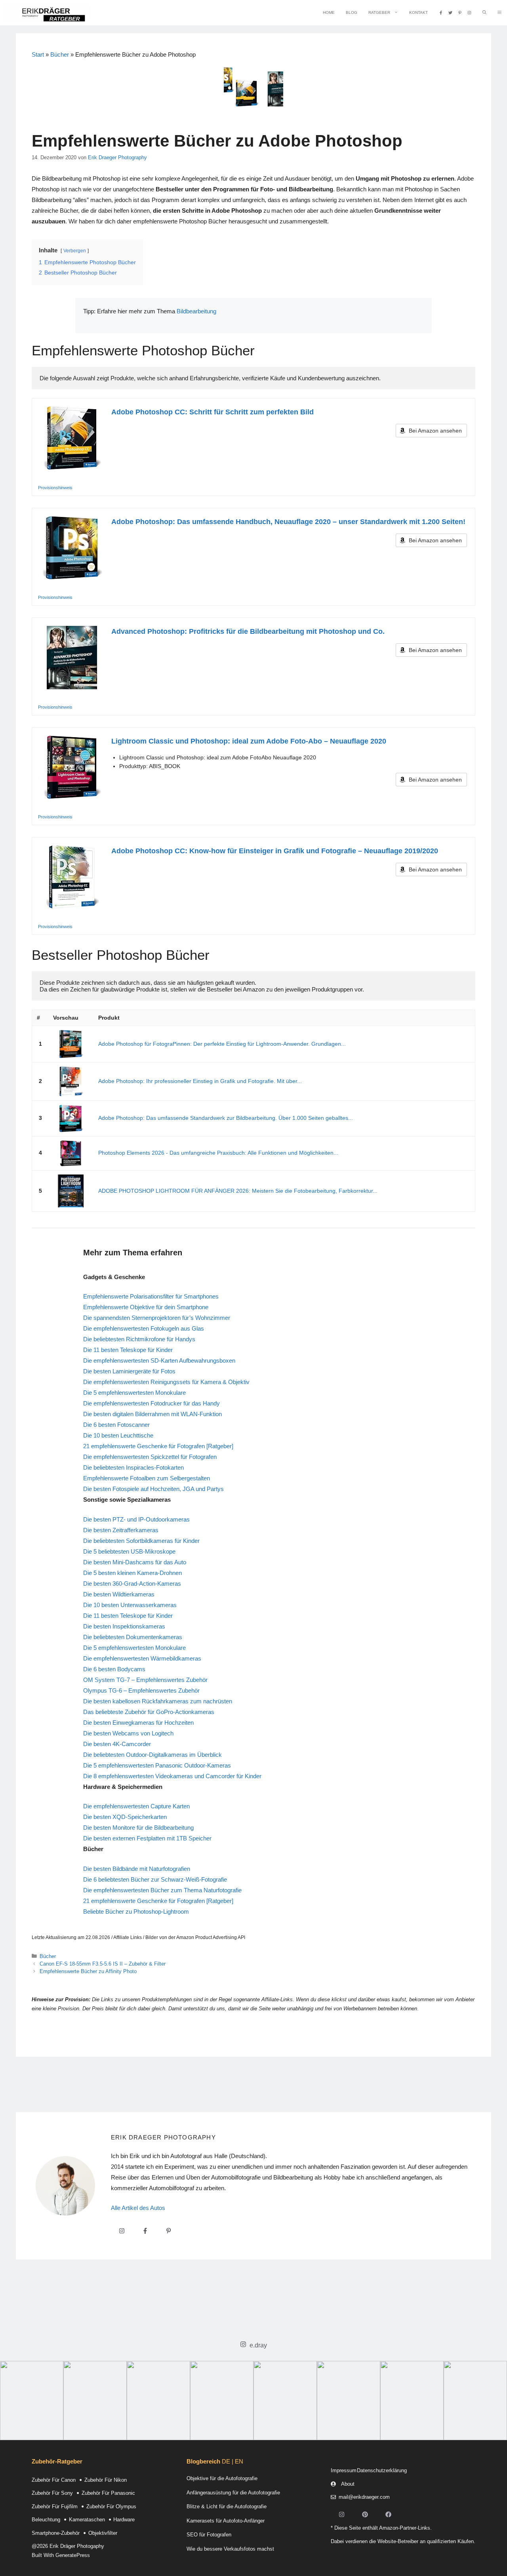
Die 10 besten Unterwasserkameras (130, 1605)
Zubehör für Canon (54, 2480)
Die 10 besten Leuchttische (118, 1435)
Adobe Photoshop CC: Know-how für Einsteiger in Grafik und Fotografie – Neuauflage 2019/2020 (275, 851)
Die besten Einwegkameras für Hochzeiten (138, 1723)
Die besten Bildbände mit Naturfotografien (137, 1869)
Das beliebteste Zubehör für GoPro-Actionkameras (149, 1712)
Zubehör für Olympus (111, 2506)
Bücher (60, 54)
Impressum (344, 2470)
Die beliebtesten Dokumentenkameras (133, 1637)
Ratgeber (379, 12)
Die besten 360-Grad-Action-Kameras (132, 1584)
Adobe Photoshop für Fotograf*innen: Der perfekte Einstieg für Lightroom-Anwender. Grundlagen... (222, 1044)
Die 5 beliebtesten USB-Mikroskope (129, 1551)
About (348, 2484)
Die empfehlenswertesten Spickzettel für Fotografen (150, 1457)
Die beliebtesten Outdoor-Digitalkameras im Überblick (152, 1755)
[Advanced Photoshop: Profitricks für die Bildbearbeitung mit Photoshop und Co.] (72, 658)
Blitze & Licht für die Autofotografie (227, 2506)
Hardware (124, 2520)
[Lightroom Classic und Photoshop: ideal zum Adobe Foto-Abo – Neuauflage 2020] (72, 767)
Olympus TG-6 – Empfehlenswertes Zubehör (141, 1690)
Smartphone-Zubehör (56, 2533)
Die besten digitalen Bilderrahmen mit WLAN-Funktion (152, 1414)
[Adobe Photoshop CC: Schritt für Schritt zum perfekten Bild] (72, 438)
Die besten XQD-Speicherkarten (125, 1817)
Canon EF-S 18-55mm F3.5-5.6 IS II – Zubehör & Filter (103, 1964)
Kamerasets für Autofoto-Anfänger (226, 2521)
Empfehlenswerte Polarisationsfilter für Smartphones (151, 1296)
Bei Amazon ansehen (435, 431)
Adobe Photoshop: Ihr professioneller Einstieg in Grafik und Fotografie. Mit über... (200, 1081)
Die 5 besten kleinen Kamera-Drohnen (132, 1573)
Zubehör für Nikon (106, 2480)
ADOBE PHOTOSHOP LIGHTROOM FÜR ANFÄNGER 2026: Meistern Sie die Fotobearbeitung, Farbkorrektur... (238, 1191)
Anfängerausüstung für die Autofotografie (233, 2493)
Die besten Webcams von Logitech (128, 1733)
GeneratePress (73, 2555)
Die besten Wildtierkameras (119, 1594)
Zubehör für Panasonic (108, 2493)
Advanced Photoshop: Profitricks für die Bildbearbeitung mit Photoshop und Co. (248, 631)
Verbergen (75, 251)
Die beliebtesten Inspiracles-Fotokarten (133, 1467)
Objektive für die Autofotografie (222, 2478)
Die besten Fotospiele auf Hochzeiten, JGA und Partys (153, 1489)
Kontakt (418, 12)
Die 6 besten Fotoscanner (116, 1425)
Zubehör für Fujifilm (55, 2506)
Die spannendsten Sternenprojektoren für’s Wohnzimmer (157, 1318)
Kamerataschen (87, 2520)
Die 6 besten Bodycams (114, 1669)
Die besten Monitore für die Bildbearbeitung (138, 1828)
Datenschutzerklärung (382, 2470)
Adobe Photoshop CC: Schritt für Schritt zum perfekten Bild (213, 412)
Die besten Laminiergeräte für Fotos (129, 1371)
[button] (499, 13)
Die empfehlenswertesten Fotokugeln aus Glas (144, 1328)
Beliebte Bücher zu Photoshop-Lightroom (136, 1912)
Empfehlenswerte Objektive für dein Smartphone (146, 1307)
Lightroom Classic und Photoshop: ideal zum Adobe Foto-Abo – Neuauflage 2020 (249, 741)
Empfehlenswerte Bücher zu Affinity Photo (88, 1971)
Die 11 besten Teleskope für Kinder (128, 1350)
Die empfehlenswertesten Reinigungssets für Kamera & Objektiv (166, 1382)
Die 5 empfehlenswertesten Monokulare (134, 1393)
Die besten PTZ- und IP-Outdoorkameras (136, 1519)
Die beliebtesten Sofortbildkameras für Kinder (141, 1541)
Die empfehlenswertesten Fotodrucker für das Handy (152, 1403)
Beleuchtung (46, 2520)
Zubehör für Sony (52, 2493)
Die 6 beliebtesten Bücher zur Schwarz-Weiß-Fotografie (155, 1879)
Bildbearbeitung (196, 311)
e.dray (258, 2345)
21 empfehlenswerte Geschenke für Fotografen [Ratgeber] (158, 1446)
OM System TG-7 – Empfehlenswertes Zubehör (145, 1680)
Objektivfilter (103, 2533)
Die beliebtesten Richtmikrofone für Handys (139, 1339)
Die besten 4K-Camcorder (117, 1744)
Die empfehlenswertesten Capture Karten (136, 1806)
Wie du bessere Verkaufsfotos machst (230, 2549)
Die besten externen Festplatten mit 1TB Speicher (147, 1838)
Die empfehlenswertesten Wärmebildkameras (142, 1658)
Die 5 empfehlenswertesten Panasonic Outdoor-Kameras (157, 1765)
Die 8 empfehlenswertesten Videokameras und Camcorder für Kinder (172, 1776)
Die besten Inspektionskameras (124, 1626)
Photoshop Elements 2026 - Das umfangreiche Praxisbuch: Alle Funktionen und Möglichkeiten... (218, 1153)
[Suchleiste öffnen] (484, 13)
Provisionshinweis (55, 488)
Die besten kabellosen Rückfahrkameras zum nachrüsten (158, 1701)
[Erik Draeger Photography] (47, 13)
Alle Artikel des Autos (138, 2208)
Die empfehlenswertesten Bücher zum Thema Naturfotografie (162, 1890)
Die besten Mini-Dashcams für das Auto (135, 1562)
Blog (352, 12)
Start (38, 54)
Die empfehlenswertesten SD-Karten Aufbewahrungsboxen (159, 1360)
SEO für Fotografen (209, 2535)
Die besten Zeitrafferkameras (121, 1530)
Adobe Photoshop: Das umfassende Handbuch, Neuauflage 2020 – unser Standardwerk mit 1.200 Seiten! (288, 522)
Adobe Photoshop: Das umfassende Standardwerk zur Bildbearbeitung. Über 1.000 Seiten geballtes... (226, 1118)
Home (329, 12)
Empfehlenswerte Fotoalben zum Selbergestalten (147, 1478)
